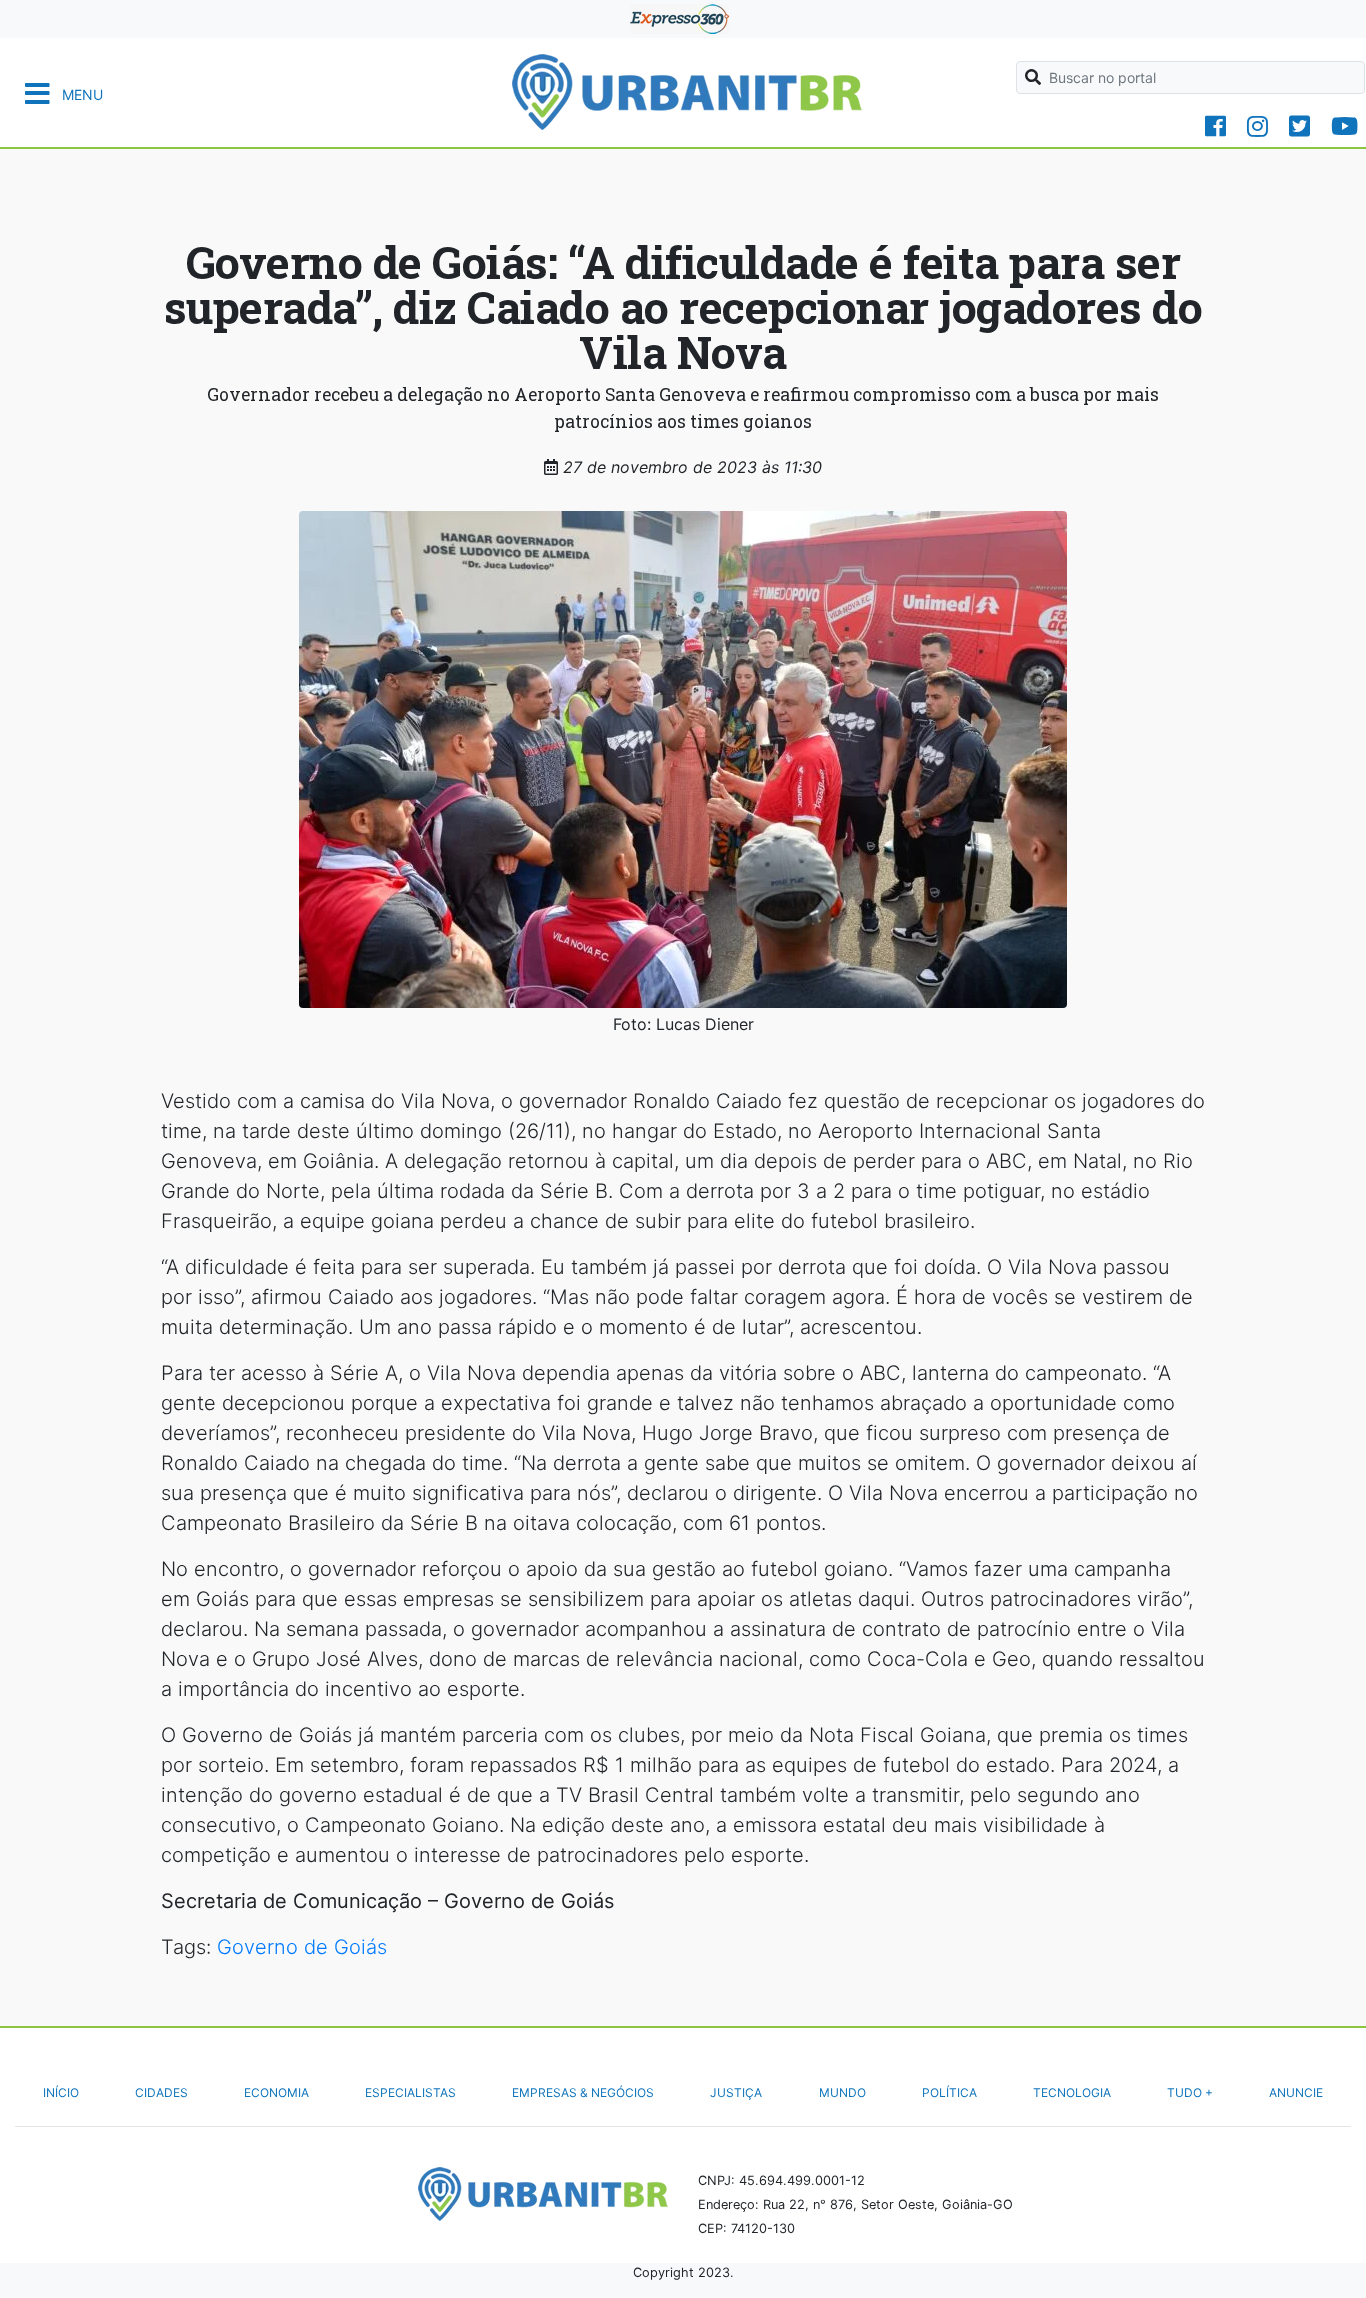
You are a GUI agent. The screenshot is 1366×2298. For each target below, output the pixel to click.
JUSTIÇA (736, 2092)
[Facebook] (1215, 126)
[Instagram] (1257, 126)
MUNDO (842, 2092)
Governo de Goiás (302, 1947)
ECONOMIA (276, 2092)
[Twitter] (1299, 126)
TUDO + (1190, 2092)
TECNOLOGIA (1072, 2092)
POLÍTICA (949, 2092)
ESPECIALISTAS (410, 2092)
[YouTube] (1344, 126)
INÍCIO (61, 2092)
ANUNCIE (1296, 2092)
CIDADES (161, 2092)
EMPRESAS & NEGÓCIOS (583, 2092)
